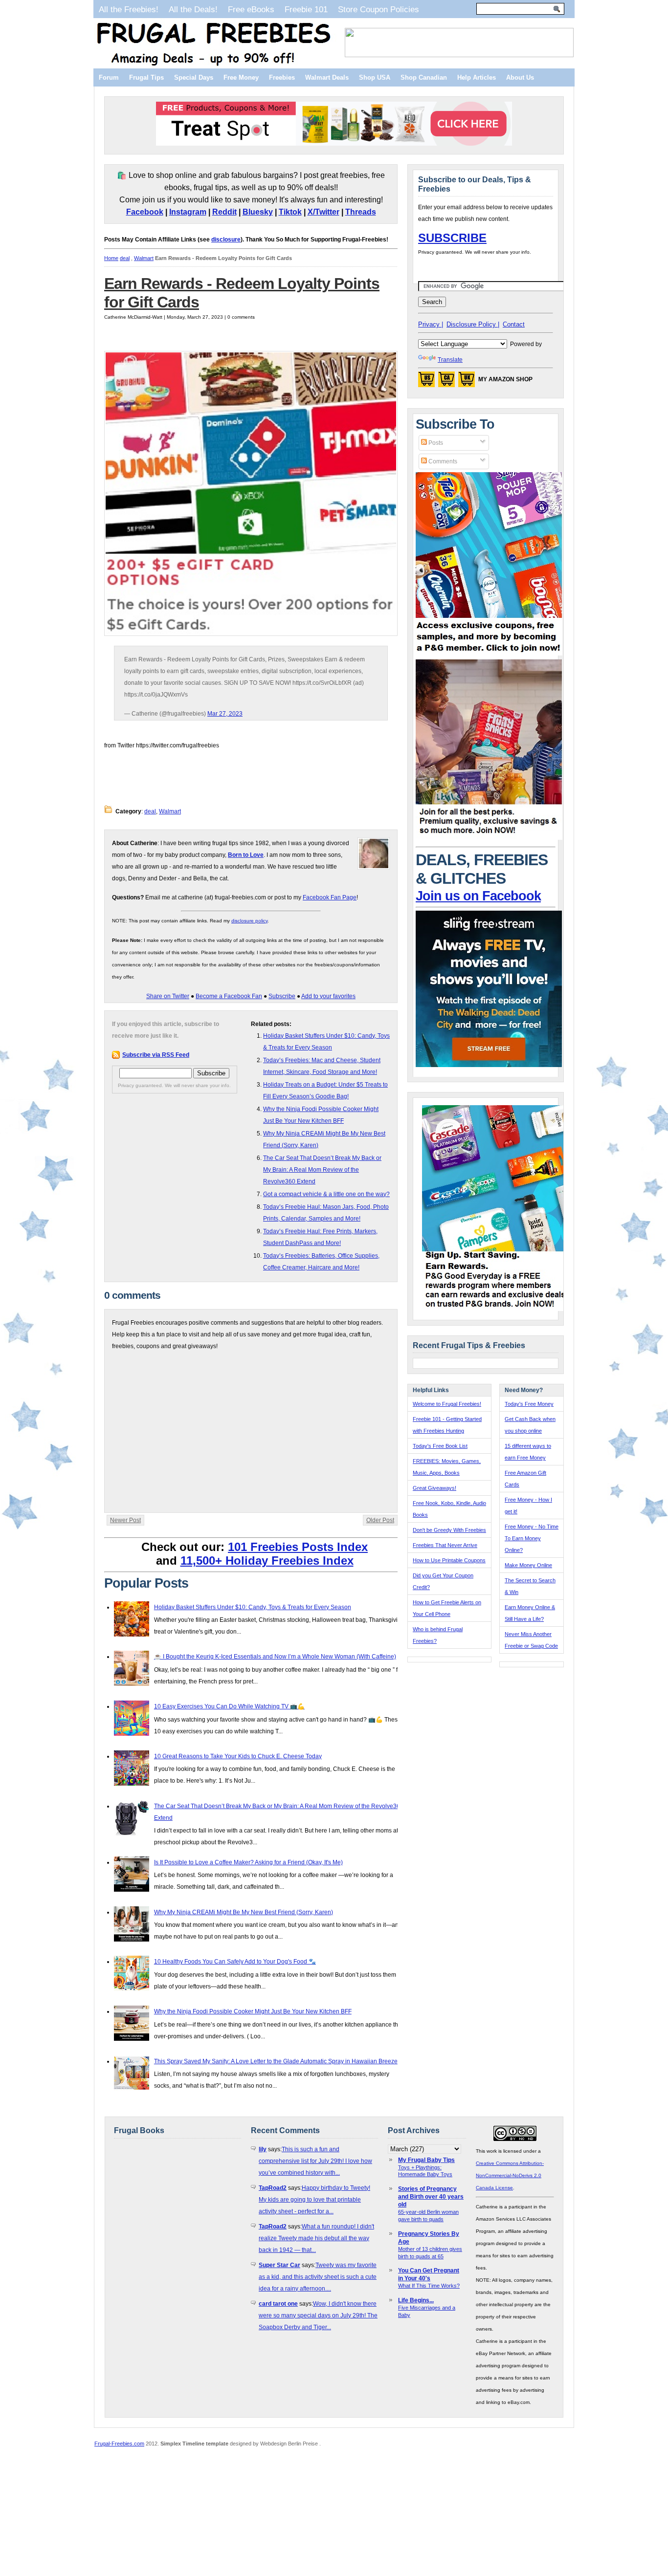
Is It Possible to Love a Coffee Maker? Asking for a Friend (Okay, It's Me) (248, 1862)
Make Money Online (528, 1565)
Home (111, 258)
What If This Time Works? (429, 2286)
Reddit (224, 212)
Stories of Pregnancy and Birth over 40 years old (431, 2197)
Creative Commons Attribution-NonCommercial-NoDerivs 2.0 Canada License (510, 2175)
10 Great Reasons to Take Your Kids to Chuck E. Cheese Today (238, 1756)
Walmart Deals (327, 77)
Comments (442, 461)
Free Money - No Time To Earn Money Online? (532, 1538)
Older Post (380, 1520)
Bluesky (258, 212)
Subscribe (282, 996)
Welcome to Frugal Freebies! (447, 1404)
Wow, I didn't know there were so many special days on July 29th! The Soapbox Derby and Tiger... (318, 2315)
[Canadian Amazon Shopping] (446, 382)
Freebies (282, 77)
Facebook (145, 212)
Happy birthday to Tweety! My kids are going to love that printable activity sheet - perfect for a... (314, 2200)
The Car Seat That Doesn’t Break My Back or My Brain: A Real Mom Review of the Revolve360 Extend (322, 1170)
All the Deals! (193, 9)
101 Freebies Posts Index (298, 1547)
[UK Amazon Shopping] (467, 382)
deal (125, 258)
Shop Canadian (424, 77)
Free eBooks (251, 9)
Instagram (188, 212)
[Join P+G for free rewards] (496, 1309)
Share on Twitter (168, 996)
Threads (361, 212)
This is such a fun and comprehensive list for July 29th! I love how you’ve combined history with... (315, 2161)
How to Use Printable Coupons (449, 1560)
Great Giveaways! (434, 1488)
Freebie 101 (306, 9)
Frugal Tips (146, 77)
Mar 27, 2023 (225, 714)
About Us (520, 77)
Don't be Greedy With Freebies (449, 1530)
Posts (435, 443)
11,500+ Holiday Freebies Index (267, 1561)
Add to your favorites (328, 996)
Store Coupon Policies (379, 9)
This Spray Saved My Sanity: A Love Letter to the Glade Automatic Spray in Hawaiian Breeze (276, 2061)
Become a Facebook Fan (229, 996)
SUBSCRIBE (452, 238)
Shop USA (375, 77)
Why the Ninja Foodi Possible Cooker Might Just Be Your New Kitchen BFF (253, 2011)
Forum (109, 77)
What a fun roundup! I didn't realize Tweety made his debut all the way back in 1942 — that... (316, 2238)
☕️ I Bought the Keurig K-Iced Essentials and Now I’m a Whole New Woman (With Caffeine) (275, 1657)
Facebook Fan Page (330, 897)
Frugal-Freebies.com (119, 2444)
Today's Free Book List (440, 1446)
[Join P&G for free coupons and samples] (489, 654)
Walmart (144, 258)
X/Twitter (323, 212)
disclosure (226, 240)
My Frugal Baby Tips (426, 2160)
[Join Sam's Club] (489, 838)
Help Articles (477, 77)
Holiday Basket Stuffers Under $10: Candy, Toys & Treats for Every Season (253, 1607)
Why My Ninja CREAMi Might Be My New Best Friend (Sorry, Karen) (244, 1912)
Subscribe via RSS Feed (156, 1055)
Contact (514, 324)
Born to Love (246, 855)
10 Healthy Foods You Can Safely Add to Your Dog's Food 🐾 (235, 1962)
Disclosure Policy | (473, 324)
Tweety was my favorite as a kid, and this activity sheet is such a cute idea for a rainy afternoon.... (318, 2277)
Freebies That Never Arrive (445, 1545)
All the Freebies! (129, 9)
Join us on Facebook (478, 896)
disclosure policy (249, 921)
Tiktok (290, 212)
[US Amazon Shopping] (426, 382)
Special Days (194, 77)
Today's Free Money (529, 1404)
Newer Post (125, 1520)
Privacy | (431, 324)
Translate (450, 360)
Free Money (241, 77)
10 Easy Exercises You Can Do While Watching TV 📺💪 (229, 1706)
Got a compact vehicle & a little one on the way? (326, 1194)
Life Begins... (416, 2300)
